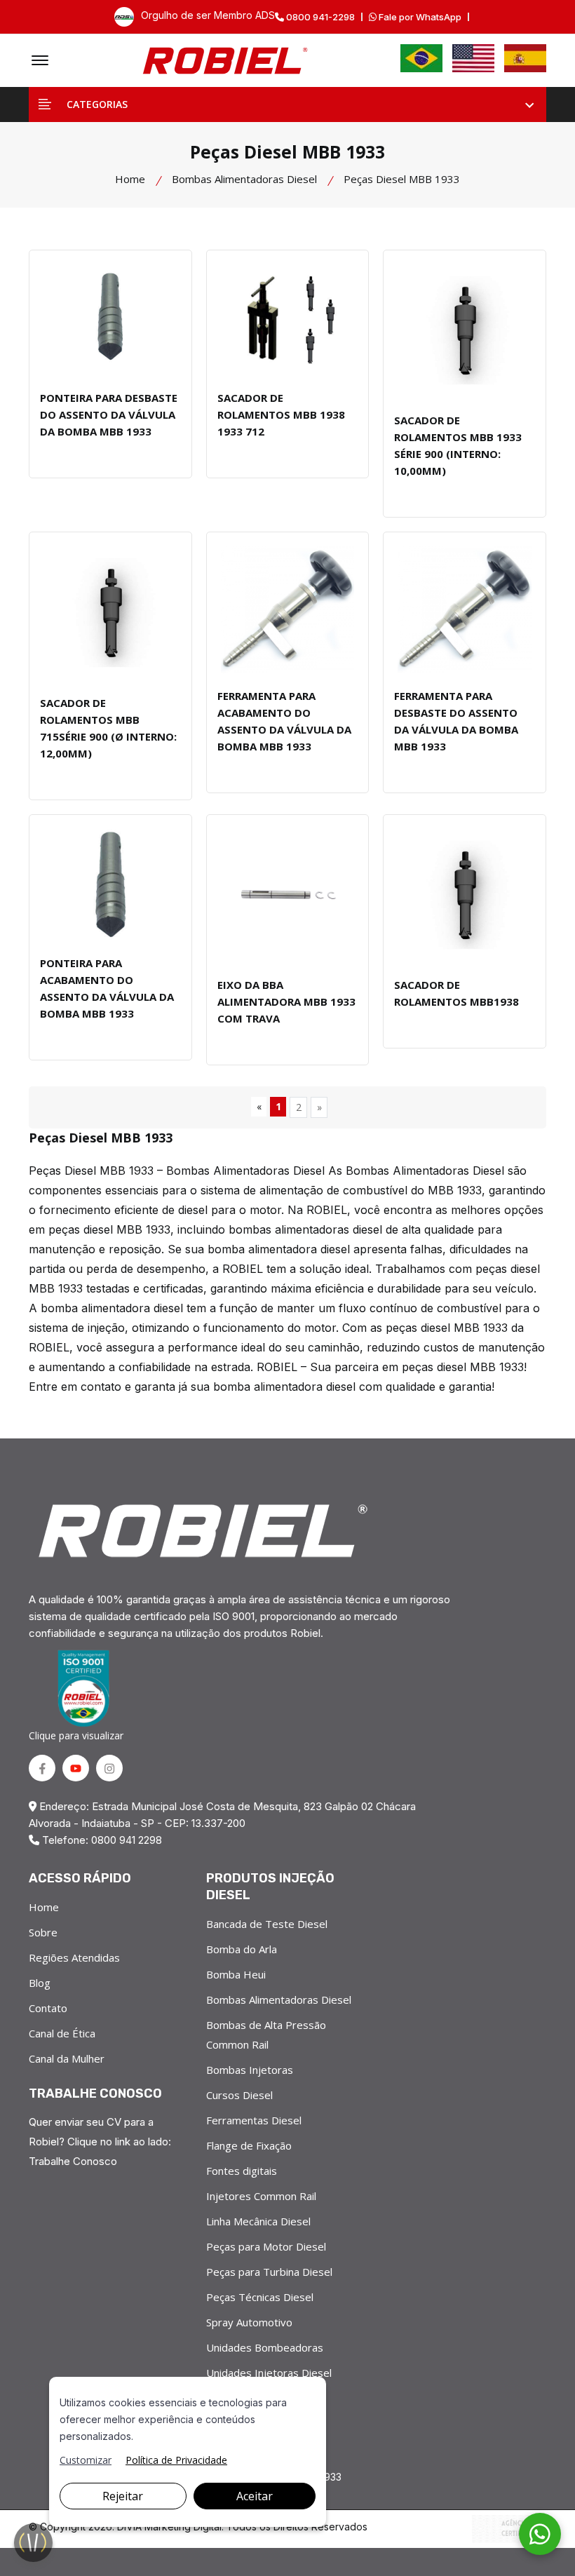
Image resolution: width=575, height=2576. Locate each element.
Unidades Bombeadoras (265, 2347)
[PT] (421, 58)
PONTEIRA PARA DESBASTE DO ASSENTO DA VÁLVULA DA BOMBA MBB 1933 (109, 414)
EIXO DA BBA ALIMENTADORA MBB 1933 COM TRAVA (286, 1002)
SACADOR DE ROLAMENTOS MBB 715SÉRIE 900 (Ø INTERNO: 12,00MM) (108, 728)
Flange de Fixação (249, 2145)
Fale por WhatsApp (419, 17)
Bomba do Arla (242, 1949)
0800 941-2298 (319, 17)
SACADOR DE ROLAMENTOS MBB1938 (456, 993)
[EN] (473, 58)
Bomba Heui (236, 1974)
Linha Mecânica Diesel (258, 2221)
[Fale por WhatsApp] (540, 2534)
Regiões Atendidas (74, 1957)
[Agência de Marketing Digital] (509, 2529)
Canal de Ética (62, 2033)
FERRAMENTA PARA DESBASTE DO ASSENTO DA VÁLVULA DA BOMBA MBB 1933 (456, 721)
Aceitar (255, 2496)
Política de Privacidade (176, 2460)
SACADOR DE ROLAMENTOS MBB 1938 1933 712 (281, 414)
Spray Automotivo (249, 2322)
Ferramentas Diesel (254, 2120)
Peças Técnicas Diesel (260, 2297)
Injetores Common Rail (261, 2196)
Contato (48, 2008)
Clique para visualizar (76, 1735)
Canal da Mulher (67, 2058)
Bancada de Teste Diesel (267, 1924)
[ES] (525, 58)
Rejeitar (123, 2496)
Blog (40, 1983)
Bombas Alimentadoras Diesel (244, 179)
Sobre (43, 1932)
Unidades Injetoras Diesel (269, 2373)
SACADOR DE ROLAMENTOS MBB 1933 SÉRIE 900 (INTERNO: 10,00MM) (458, 445)
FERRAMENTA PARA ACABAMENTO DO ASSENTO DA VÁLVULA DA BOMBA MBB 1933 (284, 721)
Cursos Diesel (239, 2095)
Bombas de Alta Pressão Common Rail (266, 2035)
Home (130, 179)
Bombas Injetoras (250, 2070)
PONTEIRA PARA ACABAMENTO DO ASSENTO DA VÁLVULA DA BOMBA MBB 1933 (107, 988)
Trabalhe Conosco (73, 2161)
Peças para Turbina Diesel (269, 2272)
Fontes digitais (242, 2171)
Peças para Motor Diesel (266, 2246)
